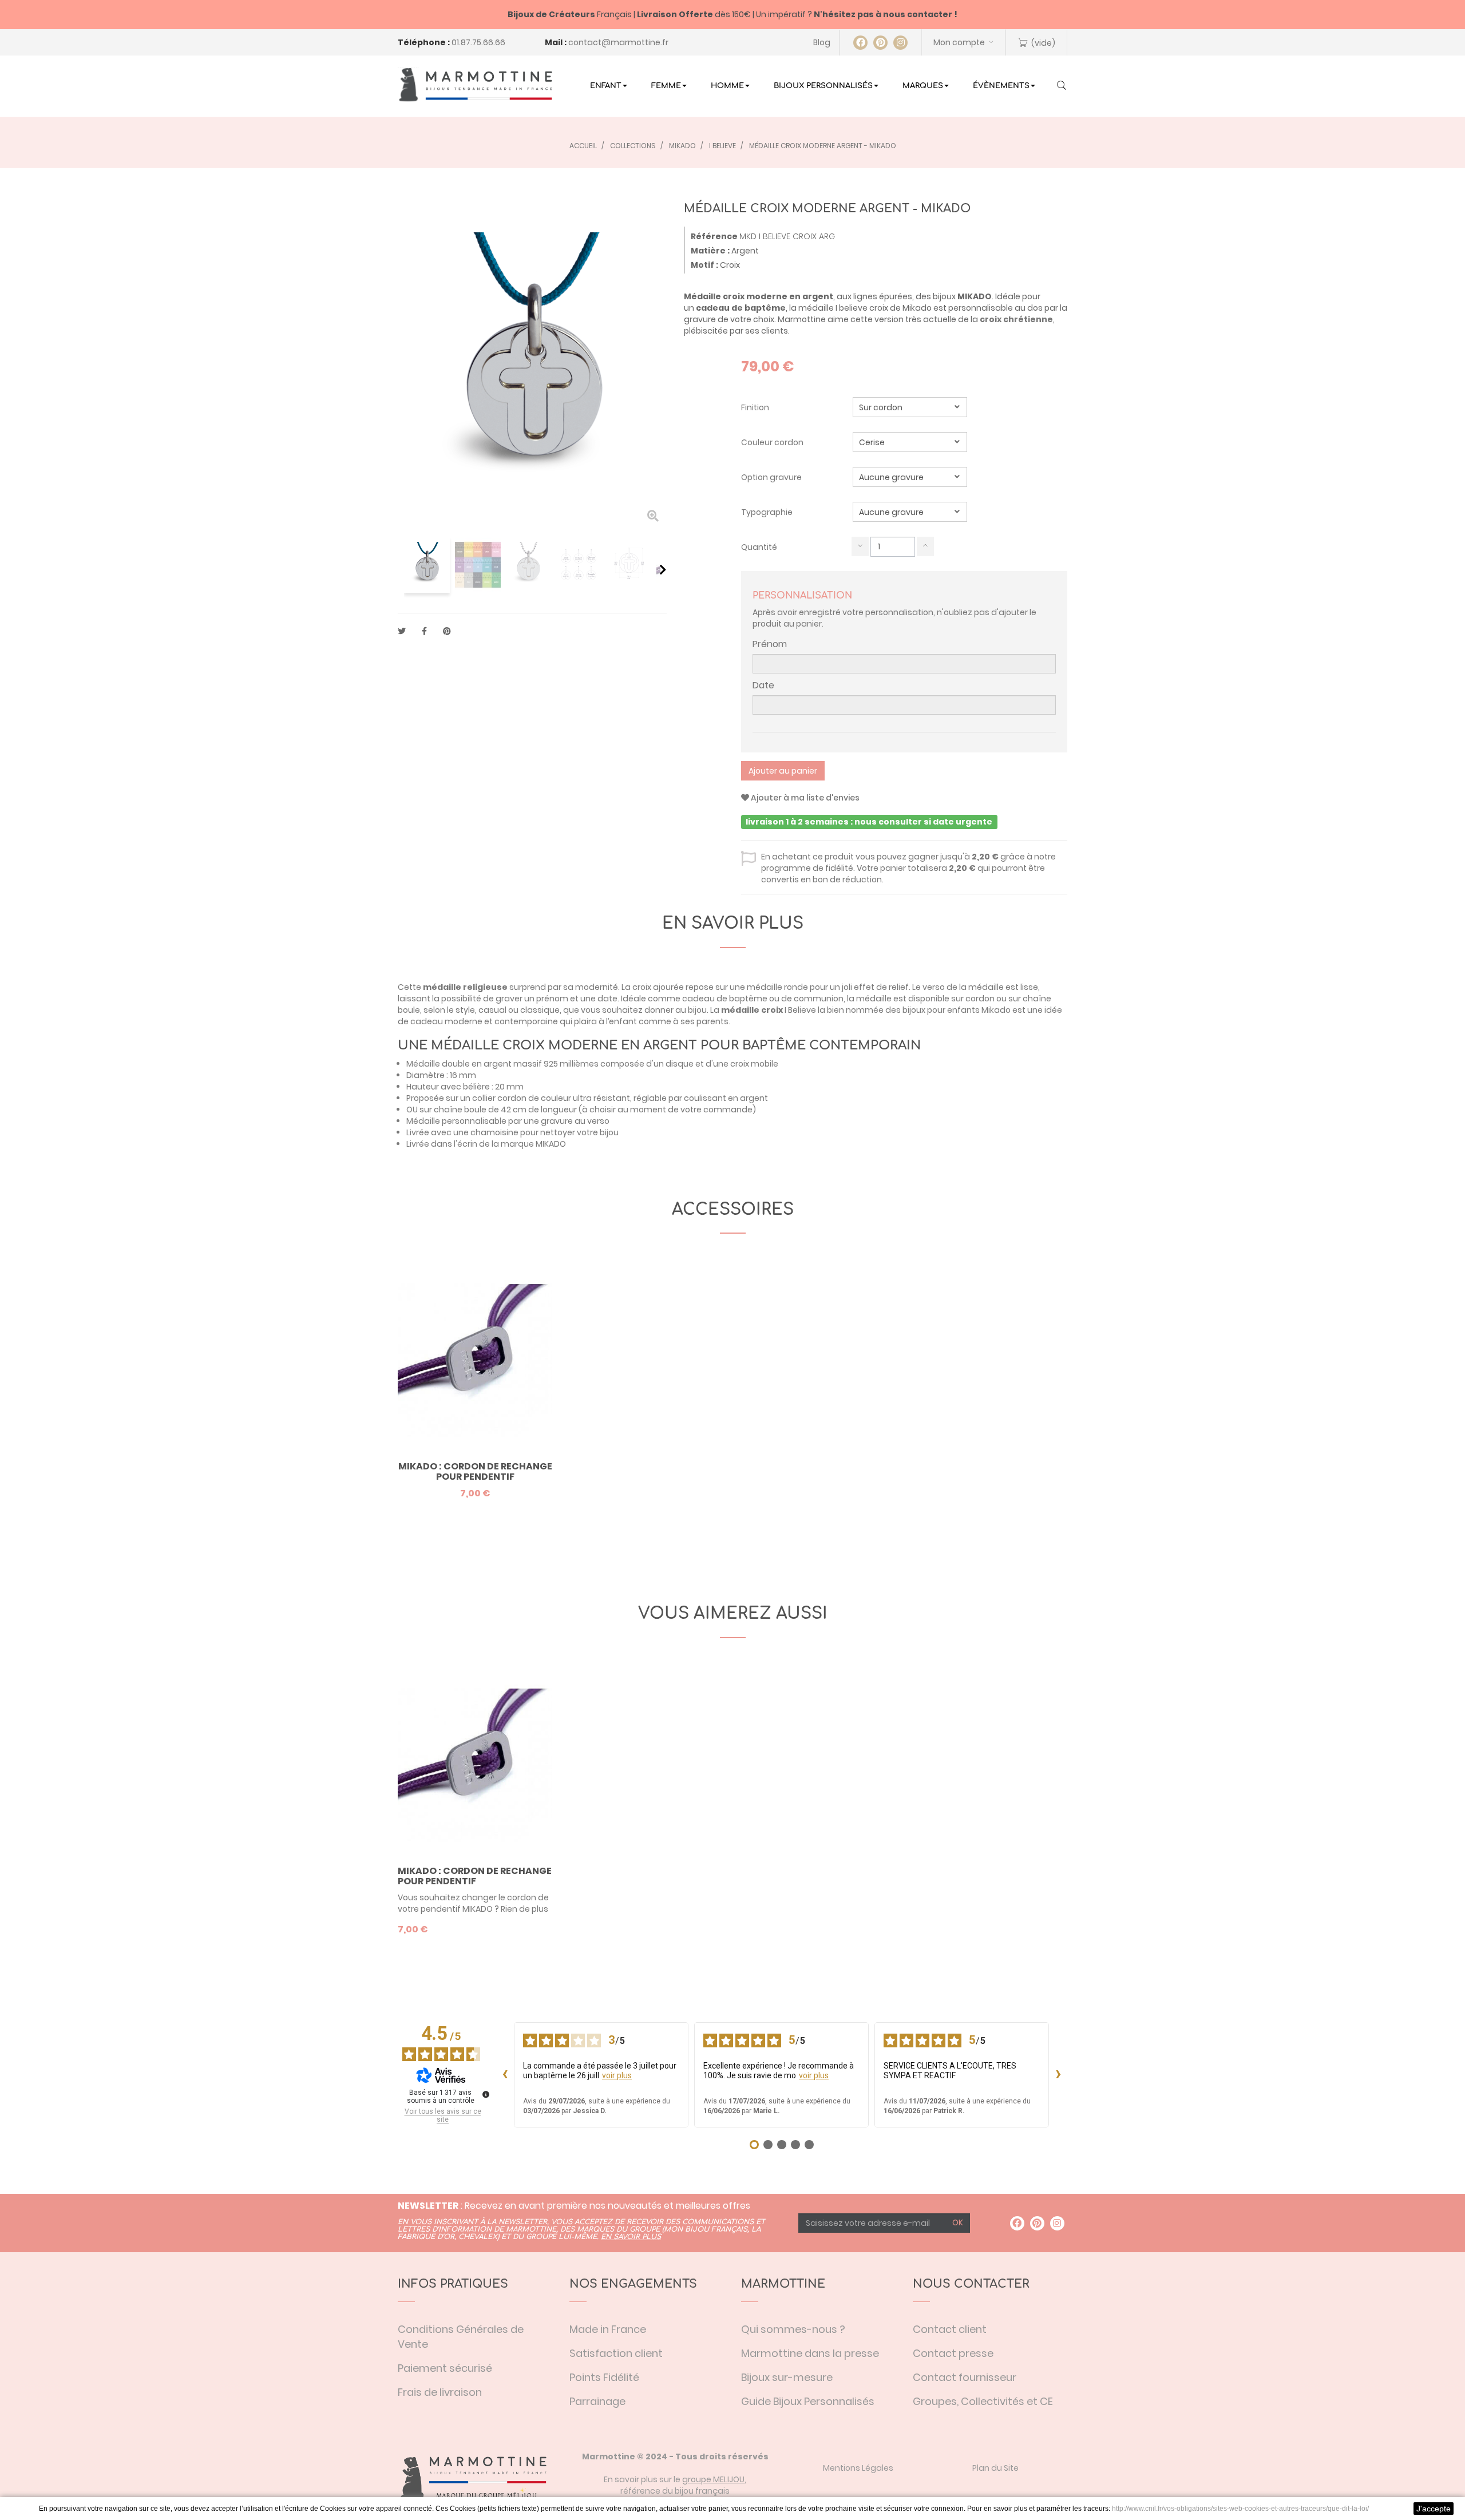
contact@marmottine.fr (618, 42)
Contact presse (953, 2353)
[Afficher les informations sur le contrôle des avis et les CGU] (486, 2094)
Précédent (402, 569)
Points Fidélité (604, 2377)
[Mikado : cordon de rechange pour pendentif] (475, 1766)
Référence (714, 236)
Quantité (759, 547)
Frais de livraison (440, 2392)
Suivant (663, 569)
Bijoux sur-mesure (787, 2377)
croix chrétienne (1016, 319)
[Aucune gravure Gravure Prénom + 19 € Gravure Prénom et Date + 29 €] (910, 477)
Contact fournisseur (965, 2377)
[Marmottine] (475, 85)
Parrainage (597, 2401)
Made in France (608, 2329)
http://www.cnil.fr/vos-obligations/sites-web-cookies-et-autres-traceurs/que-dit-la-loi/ (1240, 2509)
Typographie (768, 512)
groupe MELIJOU (713, 2479)
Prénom (770, 644)
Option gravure (772, 477)
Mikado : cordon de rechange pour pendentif (475, 1471)
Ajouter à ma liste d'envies (804, 798)
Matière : (710, 251)
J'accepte (1434, 2509)
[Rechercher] (1062, 86)
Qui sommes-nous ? (793, 2329)
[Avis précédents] (505, 2075)
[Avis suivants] (1058, 2075)
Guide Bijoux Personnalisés (808, 2401)
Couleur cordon (773, 442)
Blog (822, 42)
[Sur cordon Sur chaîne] (910, 407)
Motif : (704, 265)
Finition (756, 407)
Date (763, 686)
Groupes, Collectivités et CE (983, 2401)
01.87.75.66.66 (478, 42)
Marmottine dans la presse (810, 2353)
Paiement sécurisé (445, 2368)
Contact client (950, 2329)
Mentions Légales (858, 2468)
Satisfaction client (616, 2353)
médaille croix (752, 1010)
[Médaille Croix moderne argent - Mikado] (427, 565)
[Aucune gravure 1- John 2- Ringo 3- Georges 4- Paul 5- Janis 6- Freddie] (910, 512)
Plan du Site (995, 2468)
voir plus (617, 2075)
